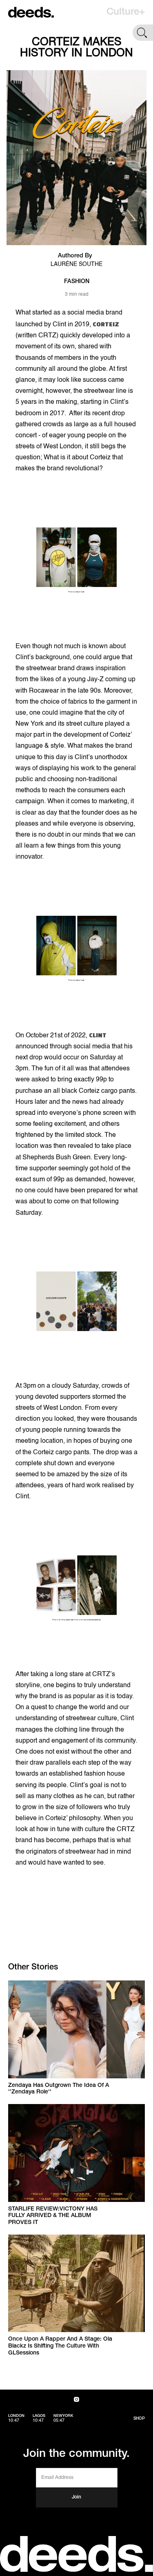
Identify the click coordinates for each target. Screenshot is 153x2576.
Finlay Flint (80, 592)
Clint (98, 1035)
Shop (139, 2419)
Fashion (77, 282)
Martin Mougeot (94, 1620)
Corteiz (106, 324)
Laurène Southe (76, 264)
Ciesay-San (70, 1620)
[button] (126, 12)
